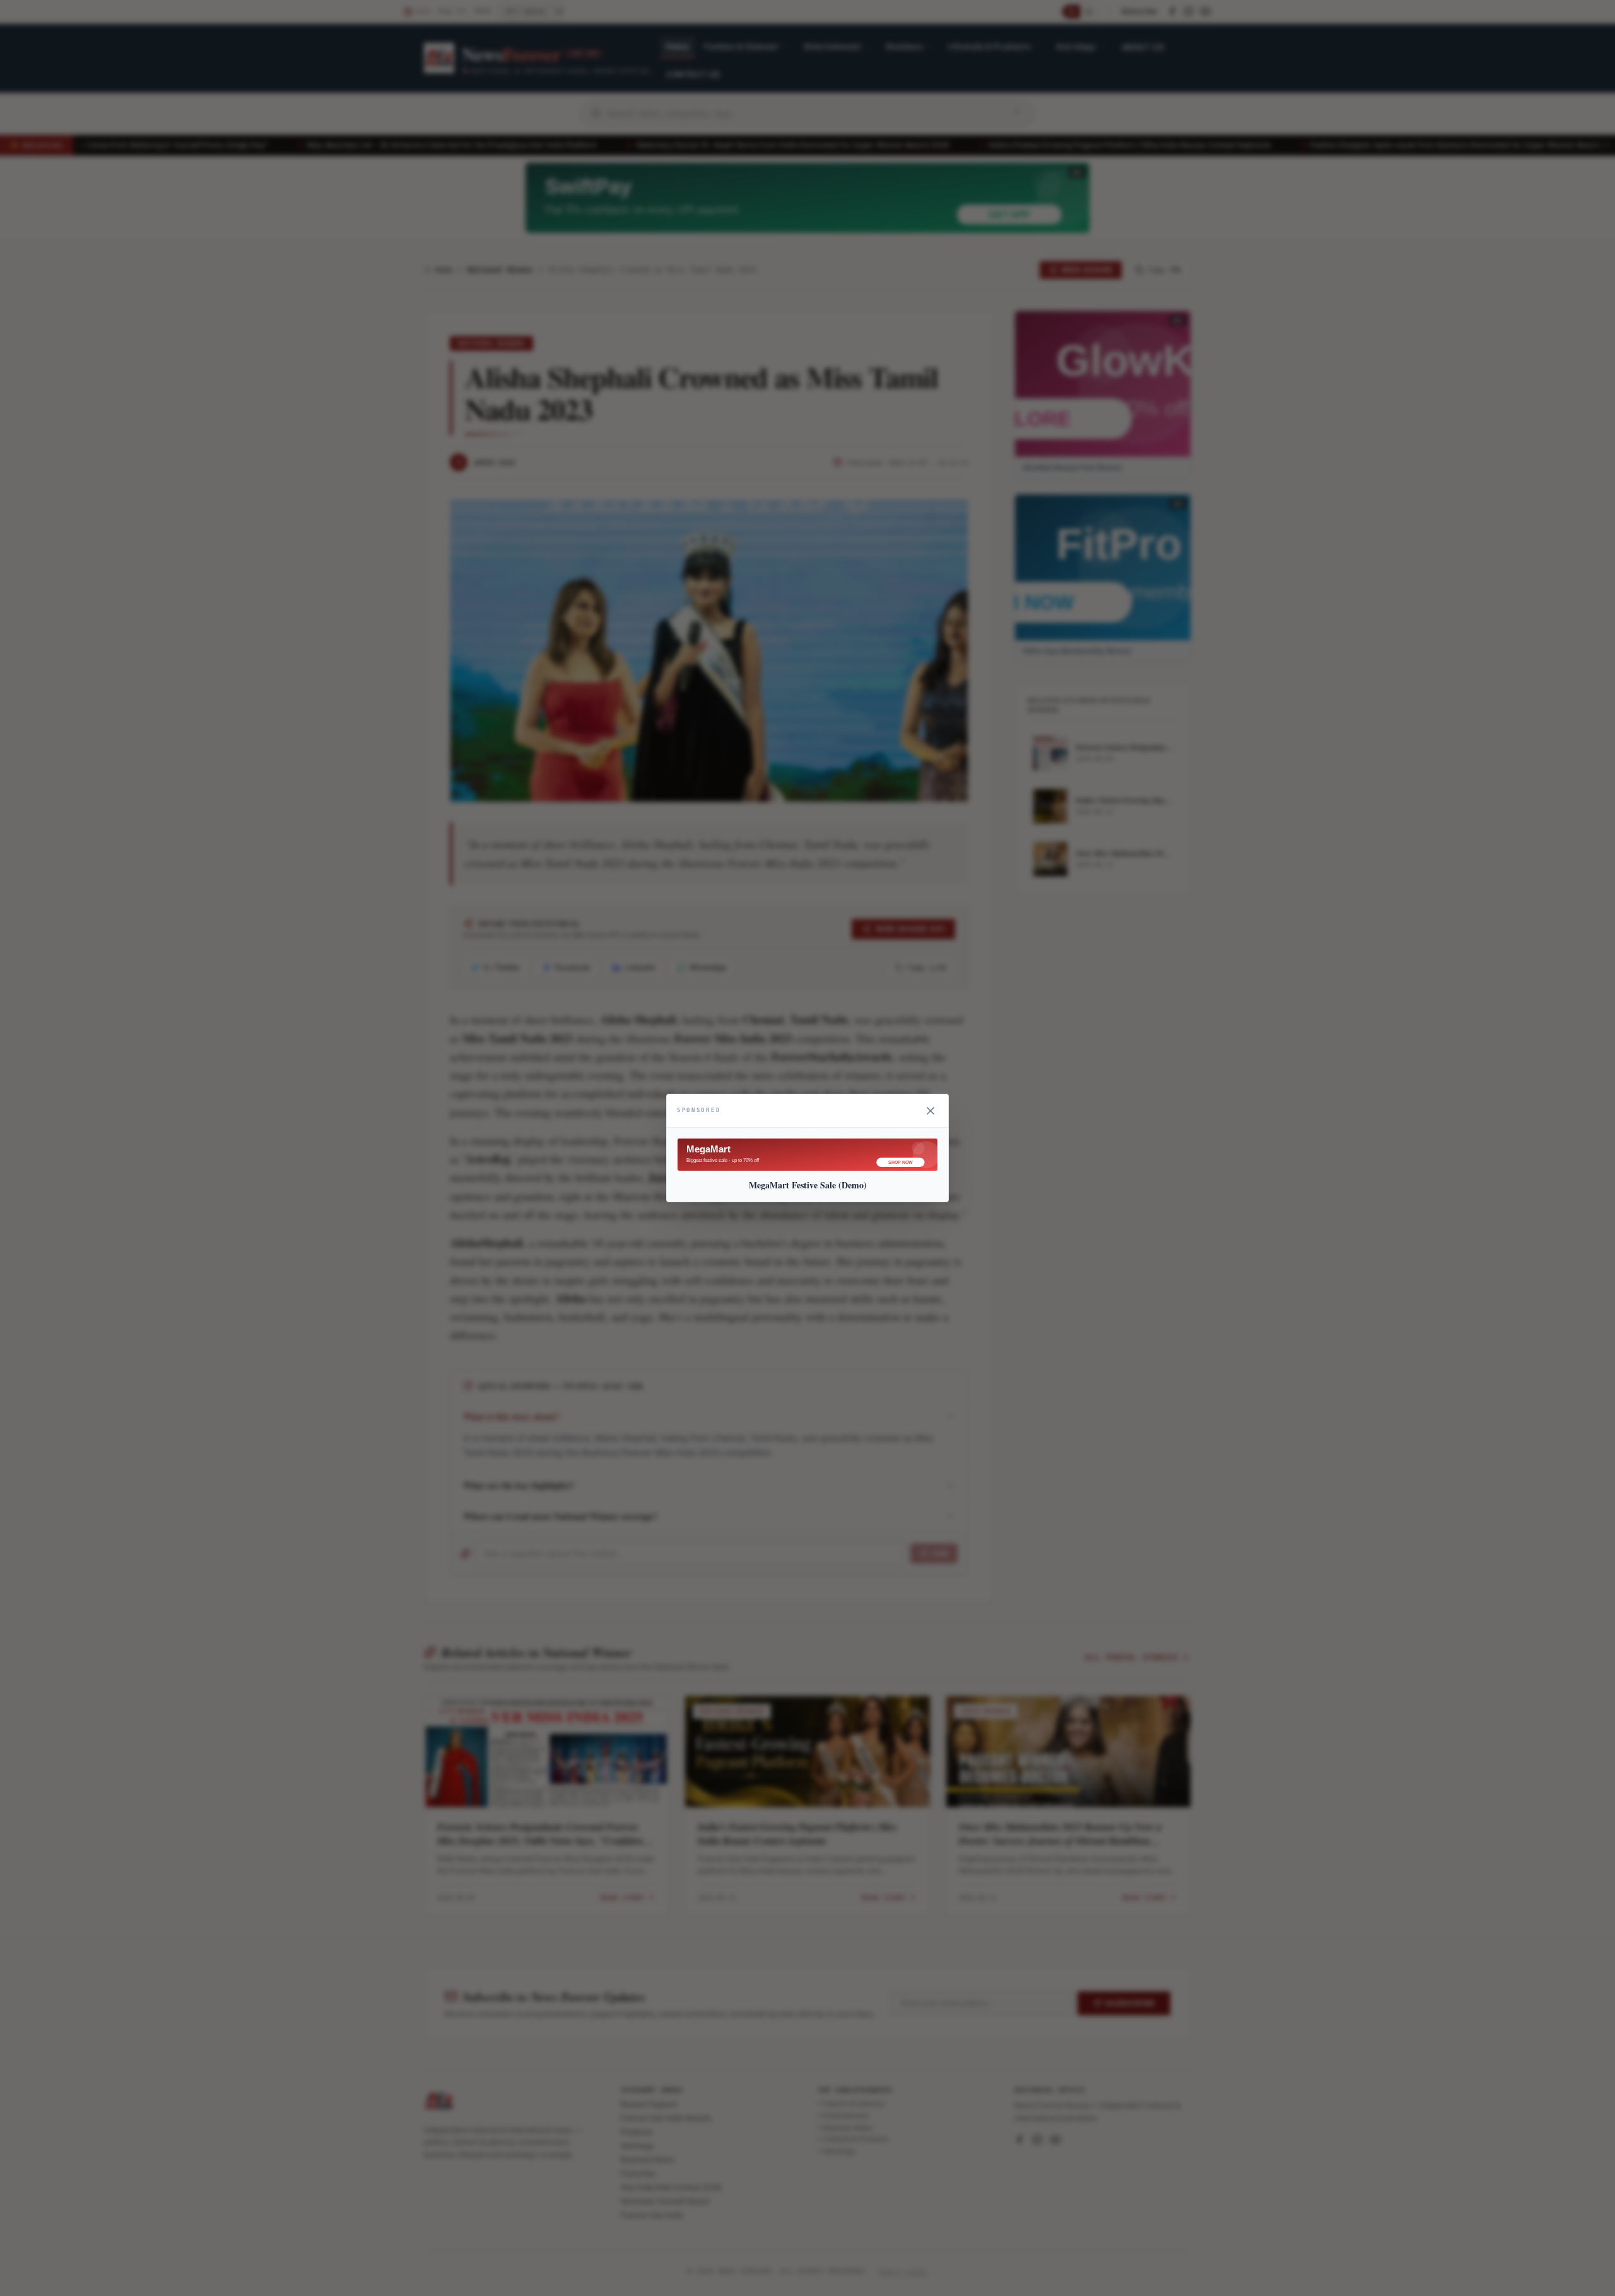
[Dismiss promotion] (931, 1111)
